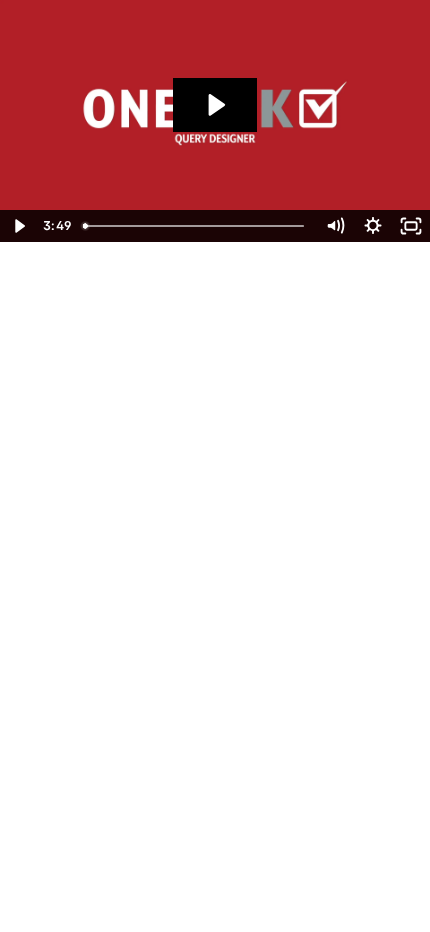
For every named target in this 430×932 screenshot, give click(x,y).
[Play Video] (19, 226)
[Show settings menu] (373, 226)
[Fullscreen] (411, 226)
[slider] (195, 226)
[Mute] (335, 226)
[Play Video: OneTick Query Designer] (215, 105)
